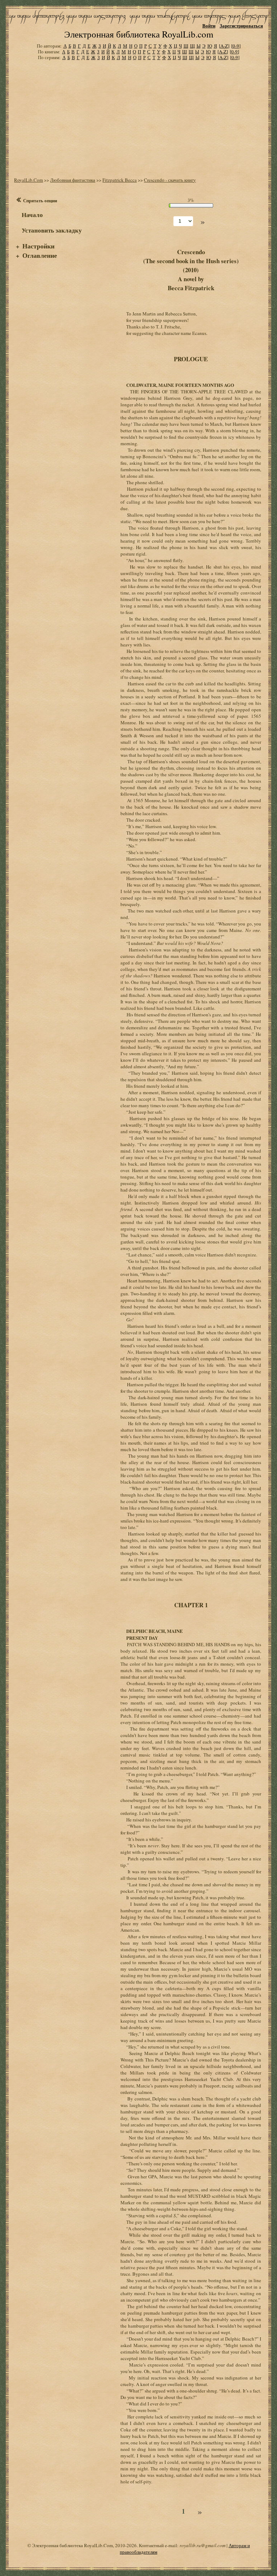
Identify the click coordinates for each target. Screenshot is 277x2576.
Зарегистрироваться (241, 25)
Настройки (38, 246)
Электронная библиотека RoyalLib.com (139, 34)
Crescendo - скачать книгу (170, 180)
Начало (32, 215)
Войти (209, 25)
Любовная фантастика (73, 180)
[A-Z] (224, 46)
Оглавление (40, 255)
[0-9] (236, 46)
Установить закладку (52, 230)
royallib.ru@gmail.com (203, 2545)
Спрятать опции (40, 200)
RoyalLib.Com (28, 180)
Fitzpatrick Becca (120, 180)
